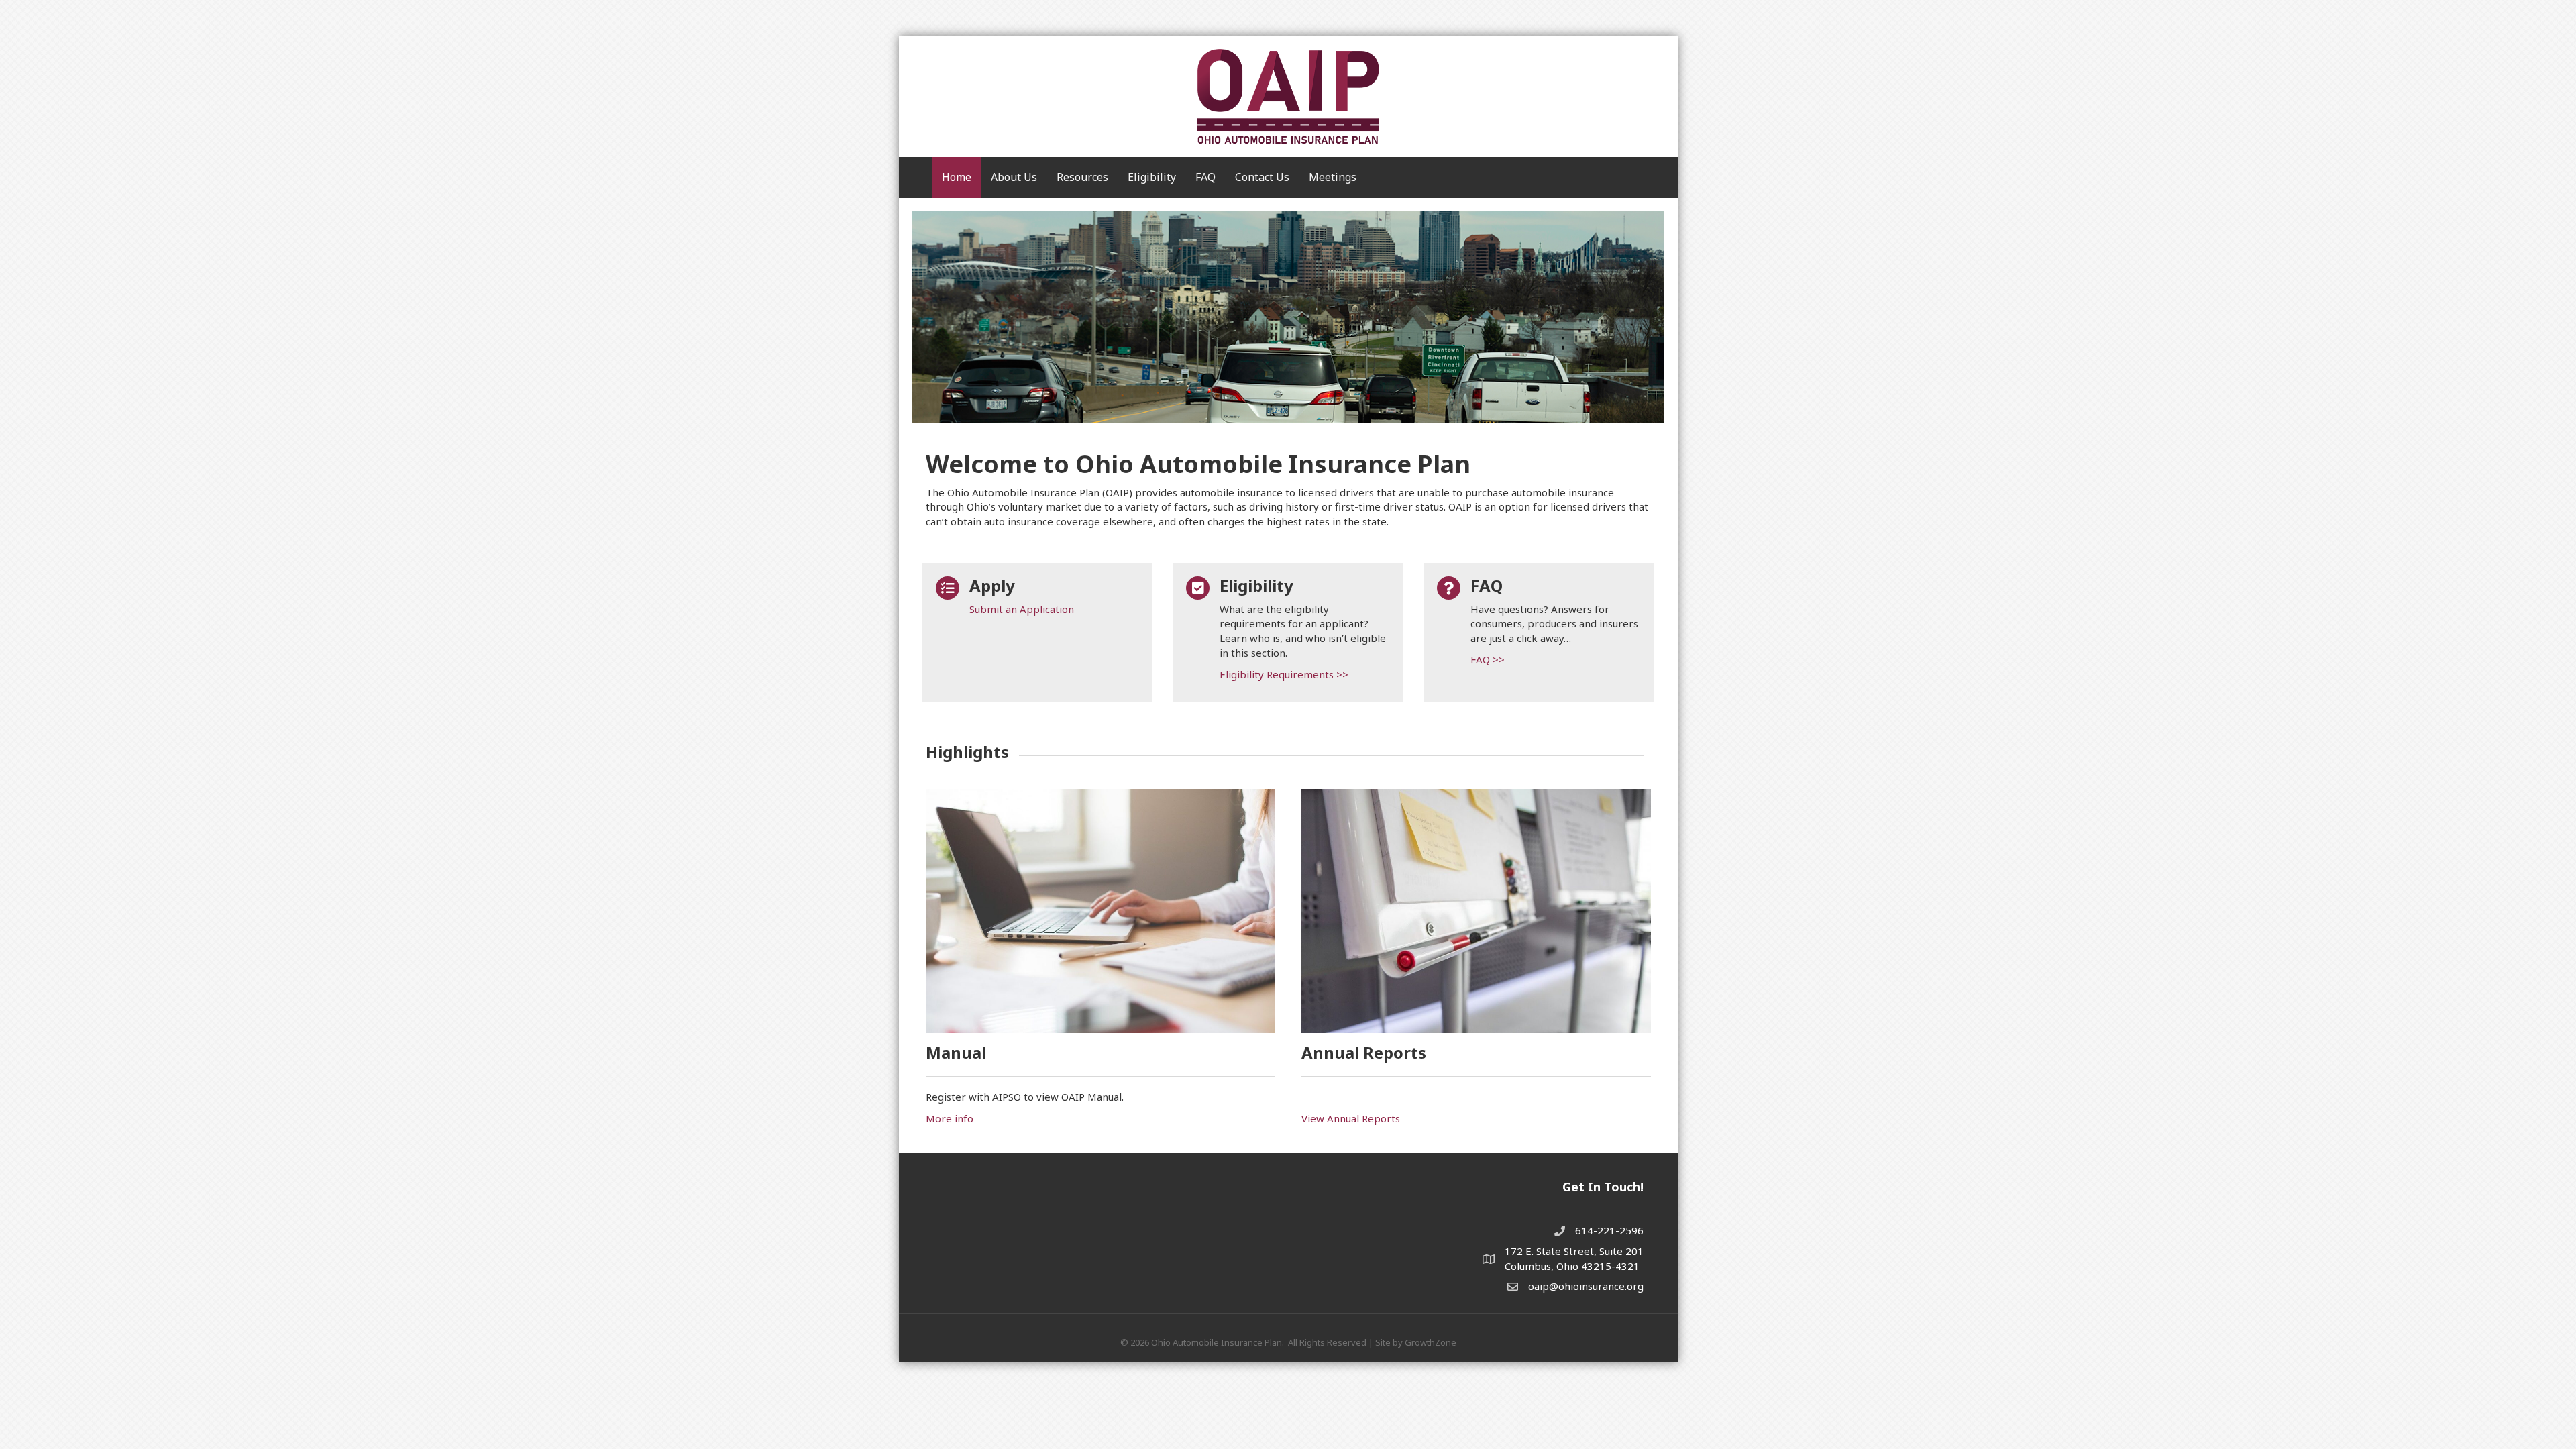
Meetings (1333, 177)
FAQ (1205, 177)
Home (957, 177)
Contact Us (1262, 177)
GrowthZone (1431, 1342)
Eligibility (1152, 177)
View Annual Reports (1351, 1118)
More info (950, 1118)
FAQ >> (1488, 659)
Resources (1082, 177)
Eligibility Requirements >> (1284, 674)
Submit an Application (1022, 609)
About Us (1014, 177)
